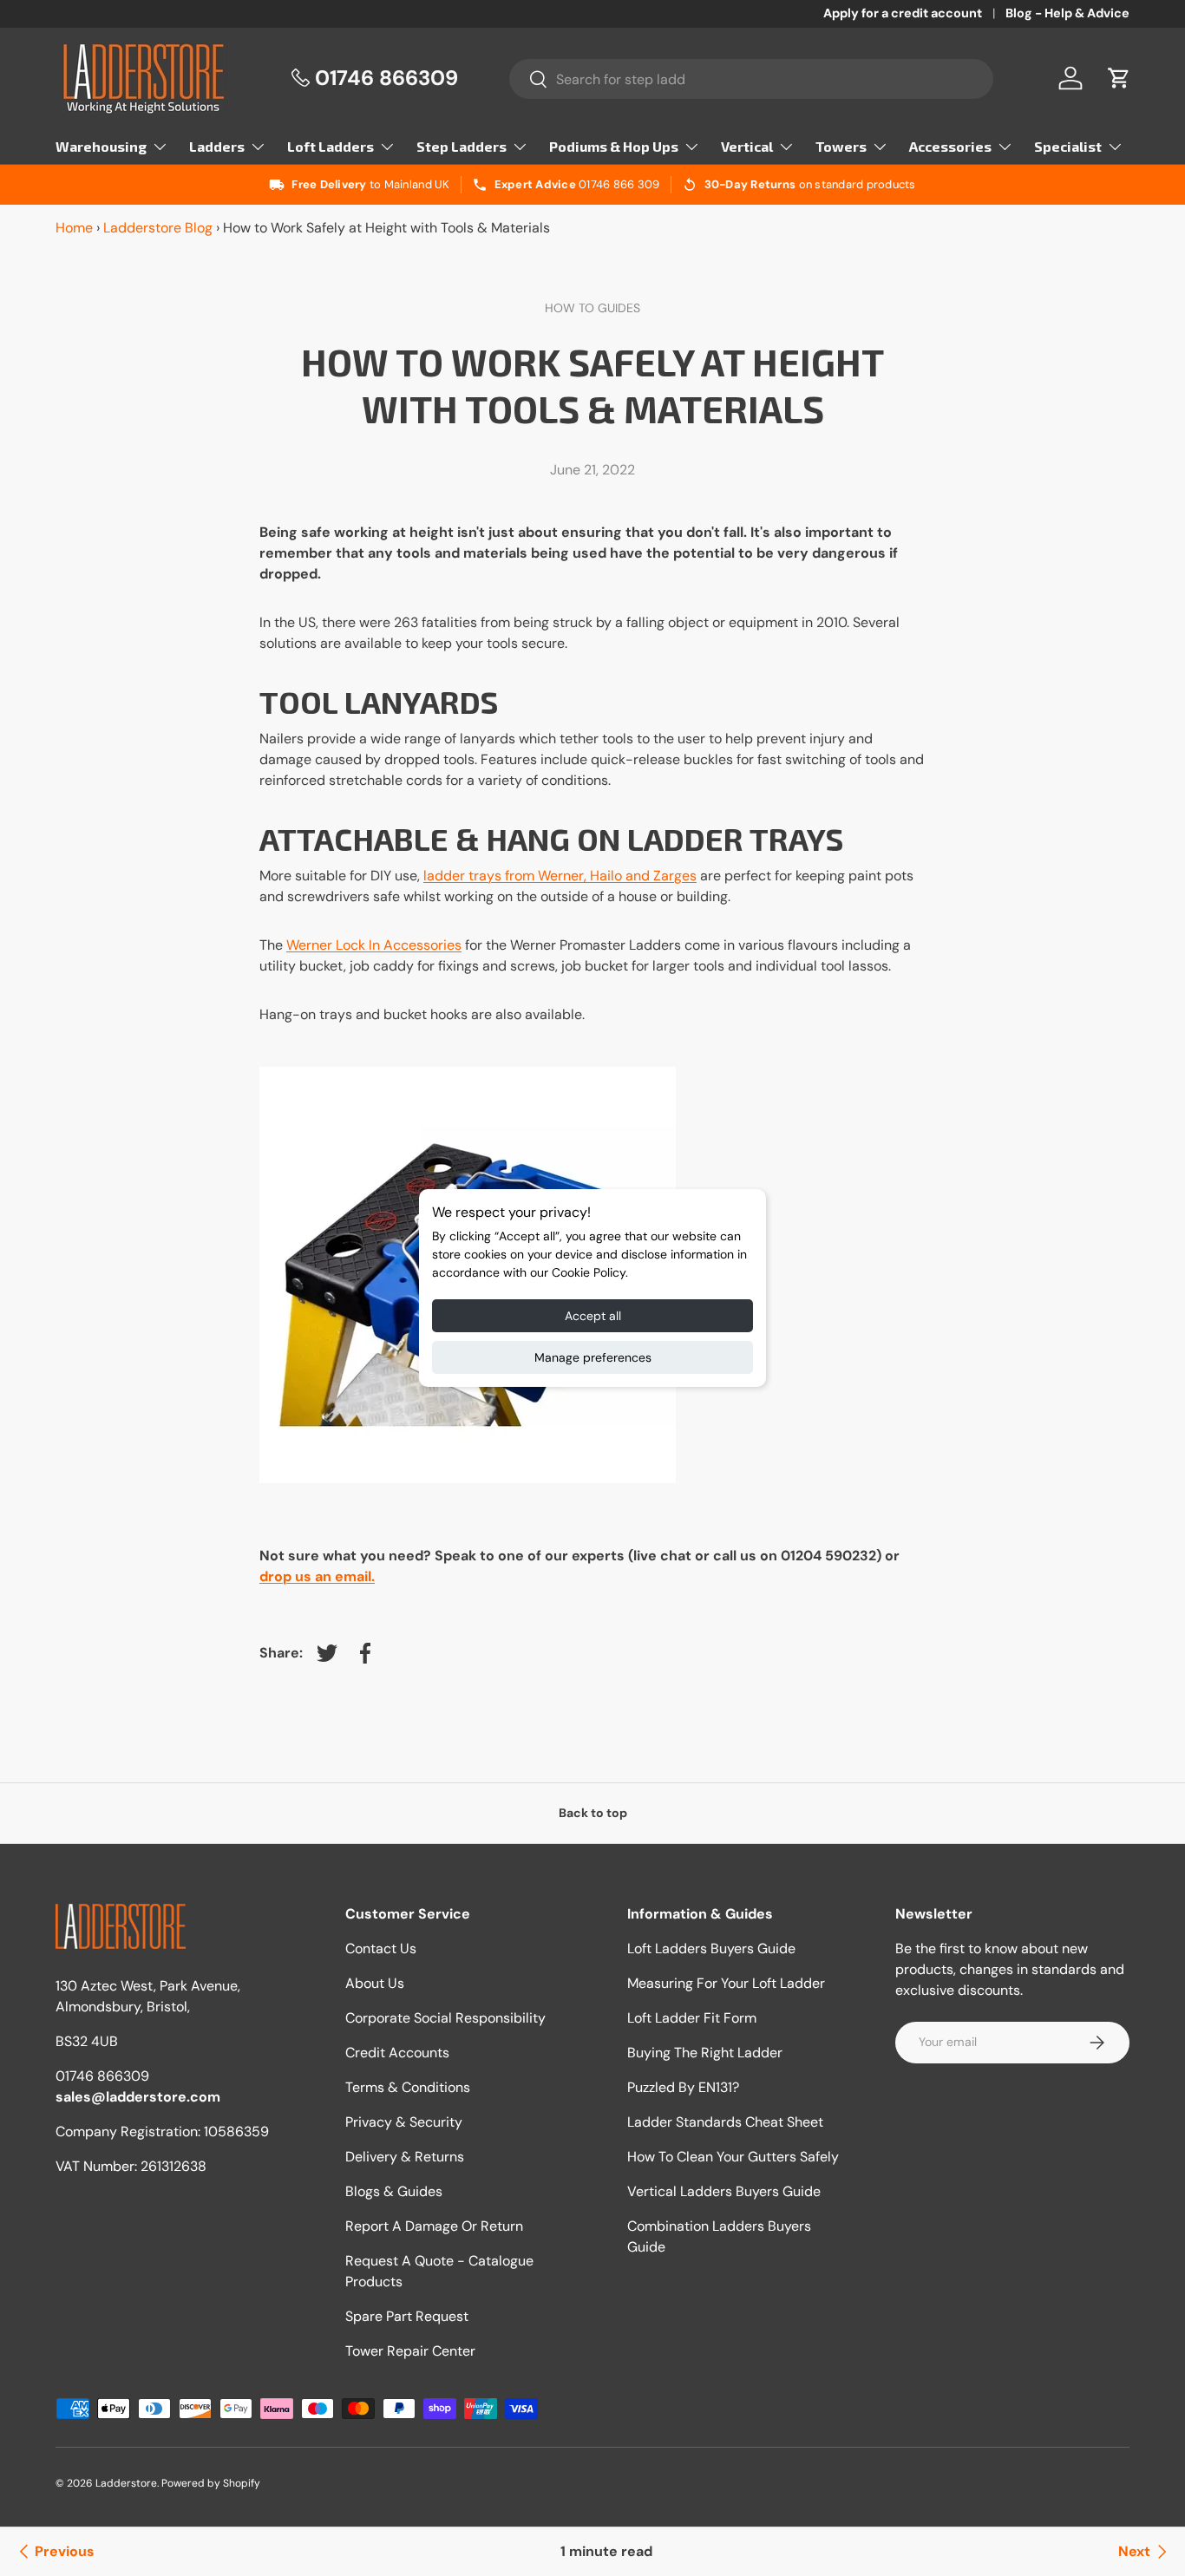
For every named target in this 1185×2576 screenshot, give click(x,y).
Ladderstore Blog (158, 228)
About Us (375, 1983)
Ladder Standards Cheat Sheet (725, 2122)
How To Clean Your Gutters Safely (733, 2157)
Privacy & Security (404, 2122)
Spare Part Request (407, 2316)
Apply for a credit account (903, 13)
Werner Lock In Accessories (374, 945)
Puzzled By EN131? (683, 2087)
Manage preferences (593, 1357)
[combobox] (751, 79)
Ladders (217, 146)
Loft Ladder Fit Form (692, 2018)
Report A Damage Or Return (434, 2226)
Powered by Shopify (211, 2483)
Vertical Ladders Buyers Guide (724, 2191)
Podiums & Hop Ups (614, 146)
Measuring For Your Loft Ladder (726, 1983)
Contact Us (381, 1948)
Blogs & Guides (394, 2191)
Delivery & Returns (405, 2157)
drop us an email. (317, 1576)
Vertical (747, 146)
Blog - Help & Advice (1067, 13)
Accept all (593, 1316)
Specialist (1068, 146)
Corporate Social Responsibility (445, 2018)
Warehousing (101, 146)
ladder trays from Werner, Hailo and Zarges (560, 876)
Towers (841, 146)
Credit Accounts (397, 2053)
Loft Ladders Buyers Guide (711, 1948)
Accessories (950, 146)
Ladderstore (126, 2483)
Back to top (593, 1813)
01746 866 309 (619, 184)
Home (74, 228)
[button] (1119, 78)
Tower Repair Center (410, 2351)
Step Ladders (462, 146)
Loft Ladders (331, 146)
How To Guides (592, 308)
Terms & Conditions (408, 2087)
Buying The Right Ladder (705, 2053)
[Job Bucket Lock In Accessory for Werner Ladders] (468, 1063)
